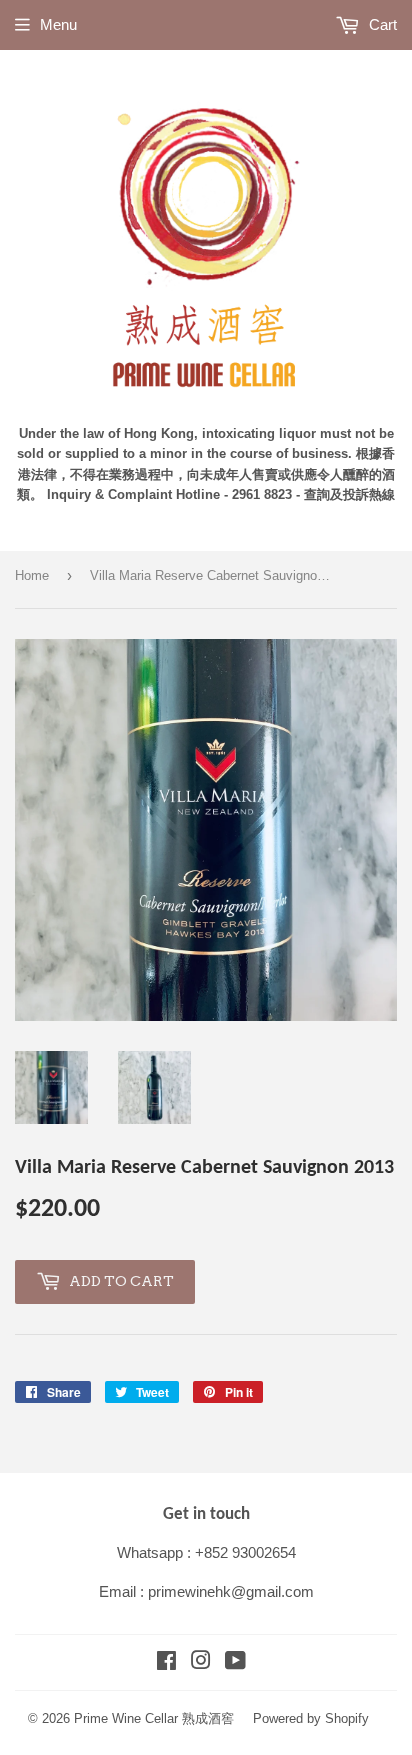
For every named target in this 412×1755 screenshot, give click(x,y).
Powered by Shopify (311, 1718)
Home (32, 575)
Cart (381, 24)
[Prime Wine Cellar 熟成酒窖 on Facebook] (166, 1662)
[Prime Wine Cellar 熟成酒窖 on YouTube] (235, 1662)
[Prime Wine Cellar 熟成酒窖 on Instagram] (201, 1662)
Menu (58, 24)
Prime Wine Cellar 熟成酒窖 (154, 1718)
